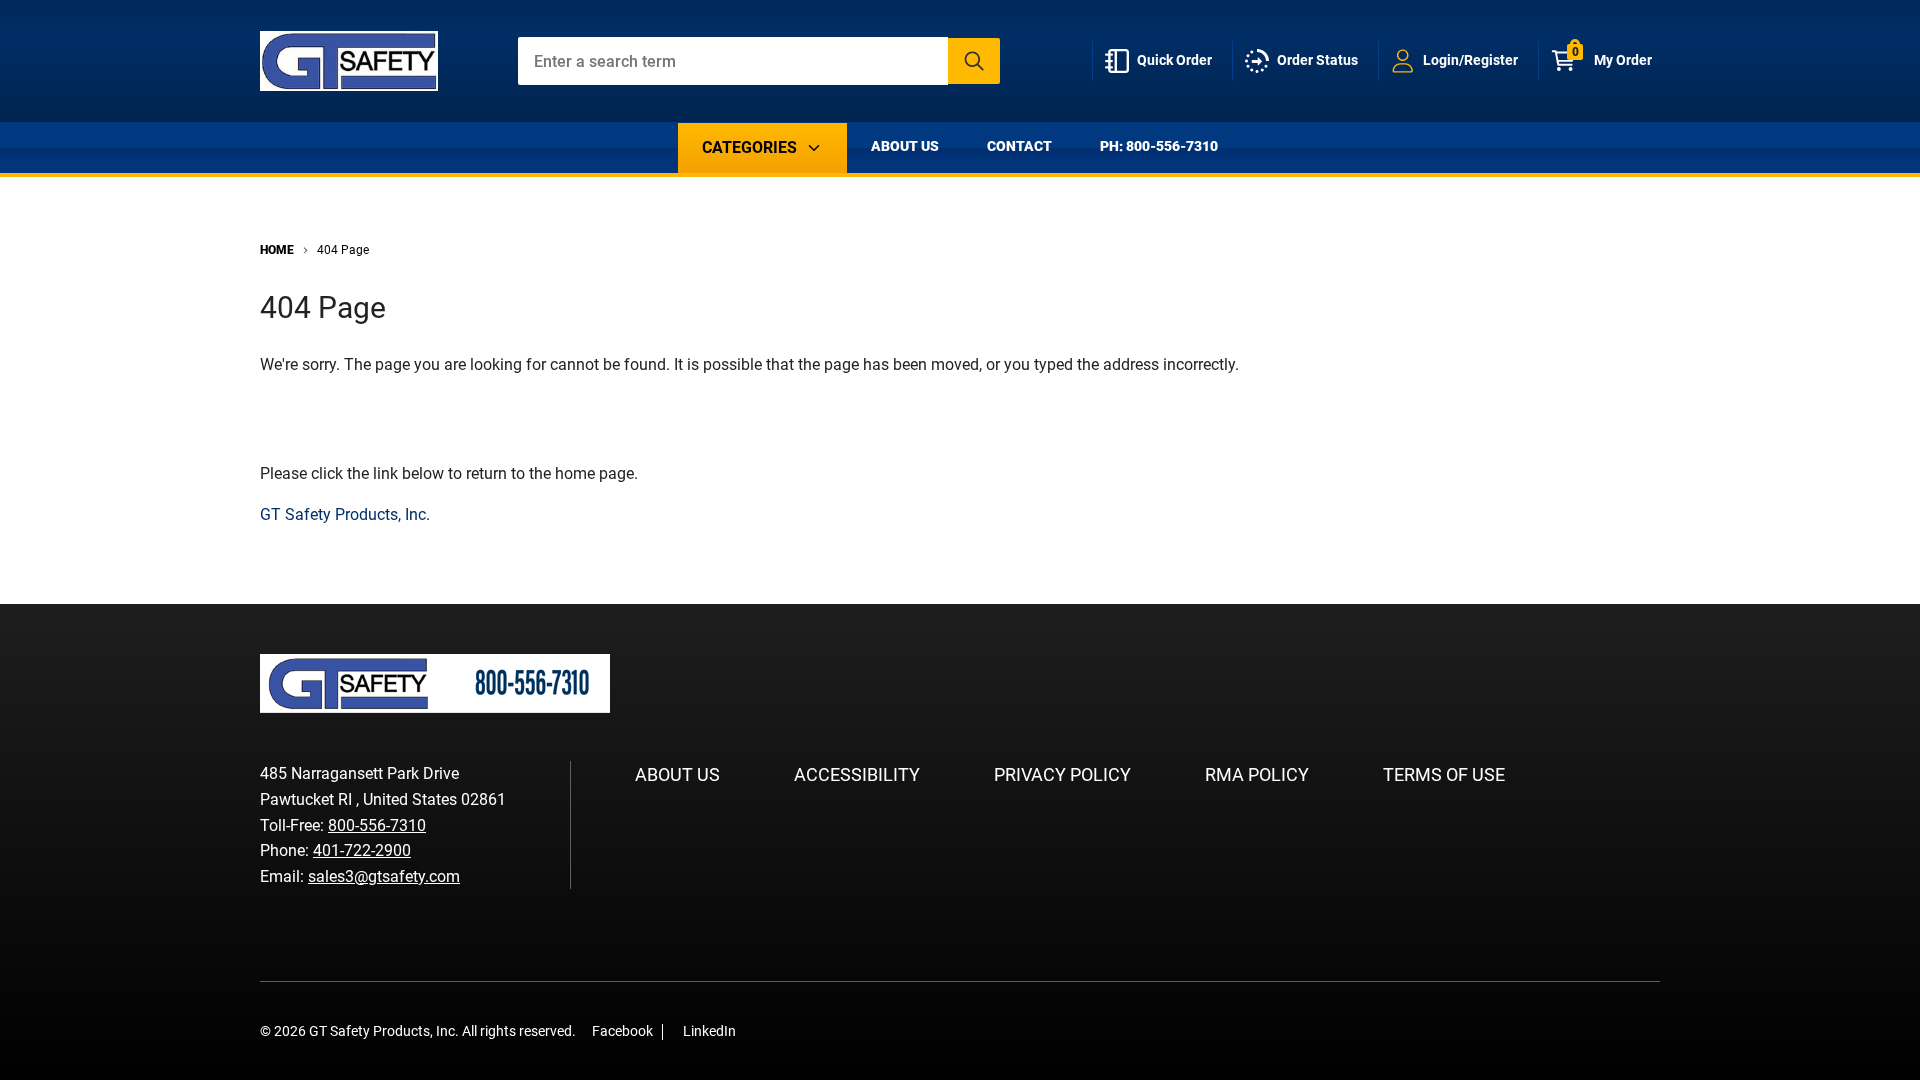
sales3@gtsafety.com (384, 876)
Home (277, 250)
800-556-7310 (377, 825)
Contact (1019, 146)
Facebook (622, 1031)
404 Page (343, 250)
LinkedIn (709, 1031)
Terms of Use (1444, 774)
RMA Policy (1257, 774)
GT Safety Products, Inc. (345, 514)
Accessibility (857, 774)
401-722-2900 (362, 850)
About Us (905, 146)
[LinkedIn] (792, 1030)
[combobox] (759, 61)
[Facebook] (762, 1030)
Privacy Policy (1062, 774)
